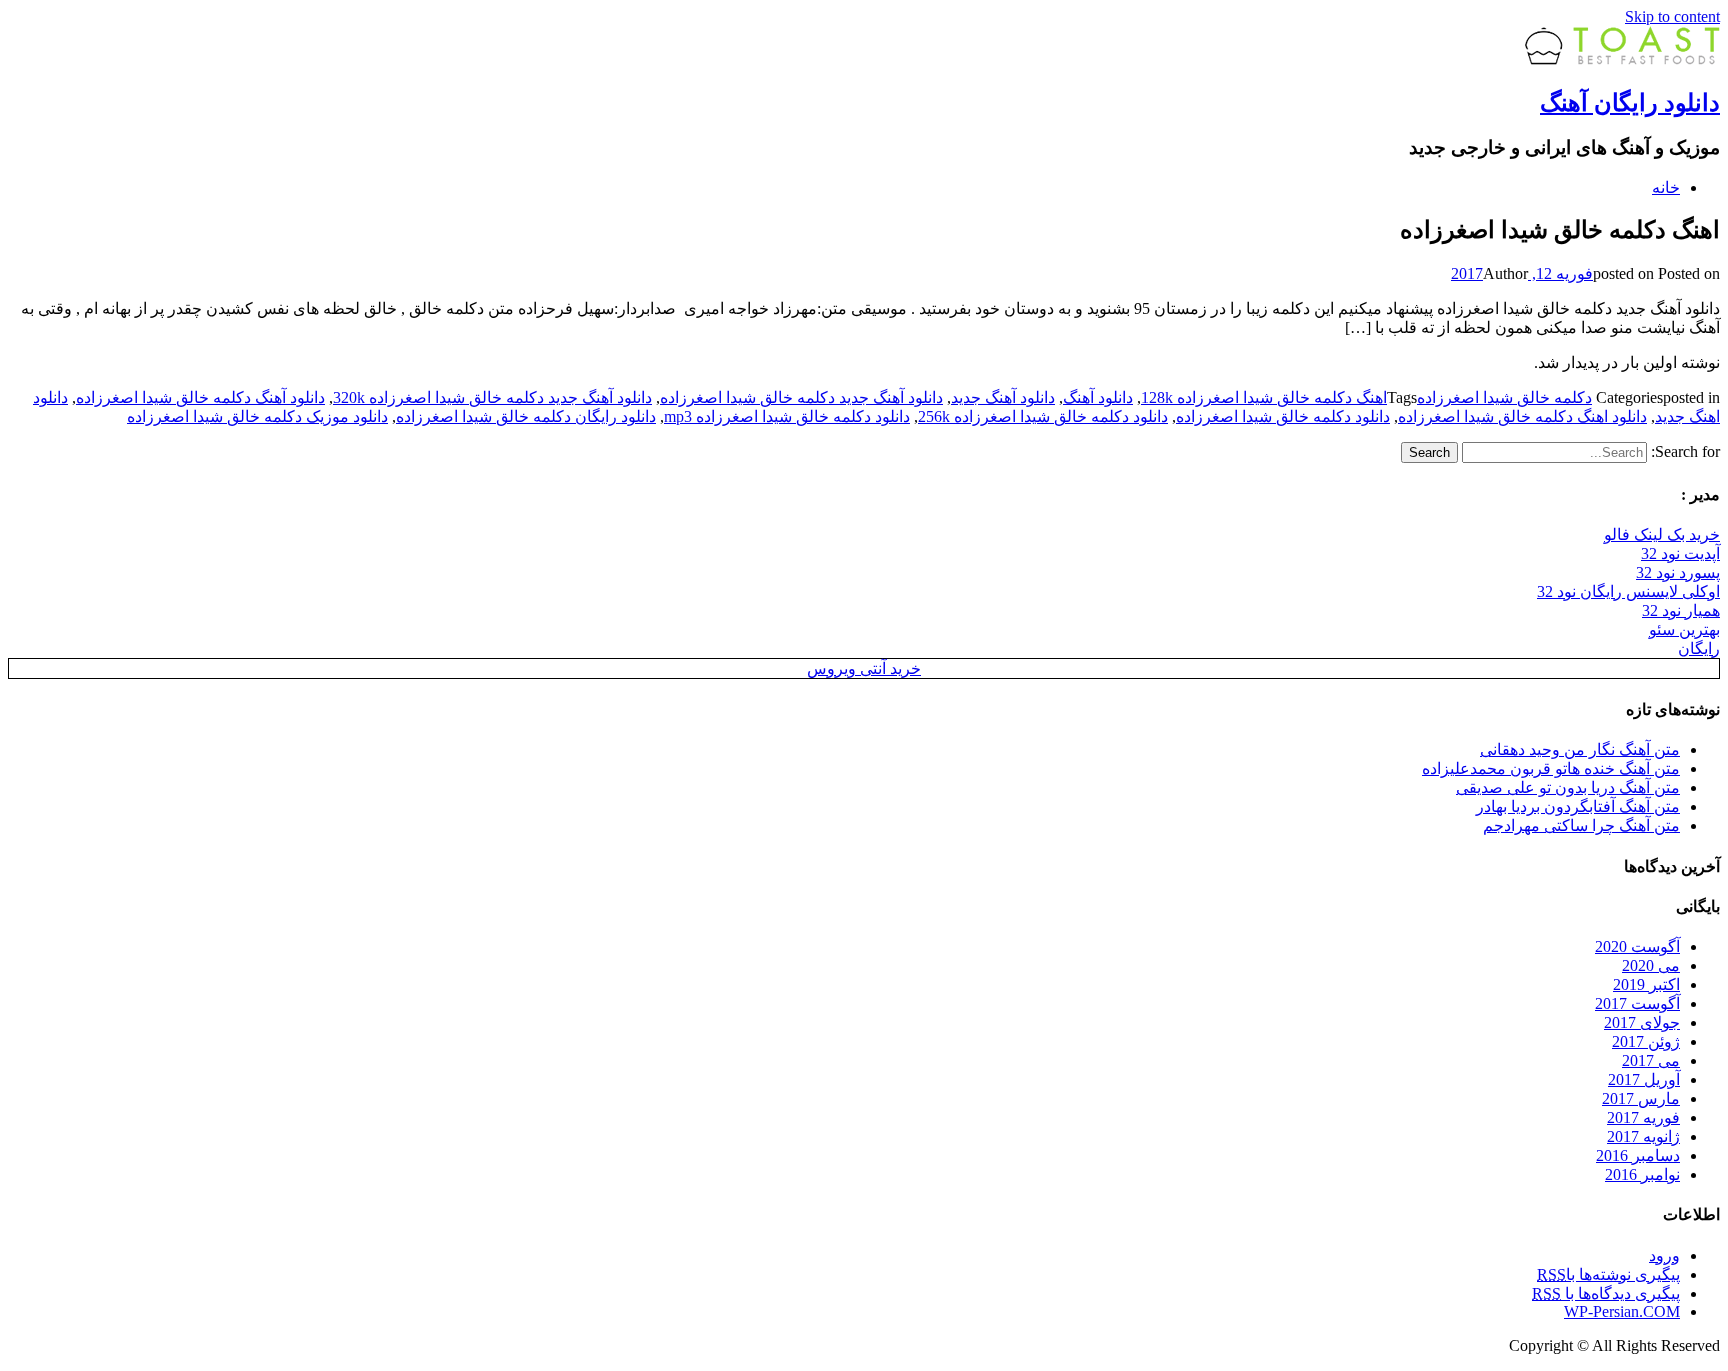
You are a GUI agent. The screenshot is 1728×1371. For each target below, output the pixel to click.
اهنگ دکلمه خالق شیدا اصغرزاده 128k (1264, 397)
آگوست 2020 (1637, 946)
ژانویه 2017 (1643, 1136)
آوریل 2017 (1644, 1079)
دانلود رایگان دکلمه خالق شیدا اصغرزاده (526, 416)
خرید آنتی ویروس (864, 668)
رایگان (1699, 648)
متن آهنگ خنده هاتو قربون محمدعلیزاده (1551, 768)
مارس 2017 (1641, 1098)
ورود (1664, 1255)
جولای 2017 (1642, 1022)
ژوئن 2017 (1646, 1041)
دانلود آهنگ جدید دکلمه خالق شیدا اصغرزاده (801, 397)
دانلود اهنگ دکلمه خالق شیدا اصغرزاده (1522, 416)
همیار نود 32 (1681, 610)
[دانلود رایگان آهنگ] (1622, 59)
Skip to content (1672, 16)
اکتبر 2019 (1646, 984)
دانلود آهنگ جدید (1003, 397)
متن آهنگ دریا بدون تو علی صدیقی (1568, 787)
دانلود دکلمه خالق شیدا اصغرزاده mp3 (787, 416)
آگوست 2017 (1637, 1003)
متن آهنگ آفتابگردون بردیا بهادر (1578, 806)
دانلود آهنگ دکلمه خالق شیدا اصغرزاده (200, 397)
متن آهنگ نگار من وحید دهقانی (1580, 749)
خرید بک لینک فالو (1662, 534)
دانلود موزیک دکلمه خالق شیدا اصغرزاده (257, 416)
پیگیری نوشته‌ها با (1608, 1274)
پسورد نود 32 (1678, 572)
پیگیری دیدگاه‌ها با (1606, 1293)
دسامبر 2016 (1638, 1155)
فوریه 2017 (1643, 1117)
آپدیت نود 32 (1680, 553)
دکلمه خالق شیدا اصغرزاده (1504, 397)
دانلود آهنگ (1098, 397)
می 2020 (1651, 965)
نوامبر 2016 (1642, 1174)
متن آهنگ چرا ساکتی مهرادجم (1581, 825)
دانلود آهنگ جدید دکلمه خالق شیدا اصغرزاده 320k (492, 397)
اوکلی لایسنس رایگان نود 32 (1628, 591)
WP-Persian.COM (1622, 1311)
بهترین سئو (1684, 629)
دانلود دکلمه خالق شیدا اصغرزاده (1283, 416)
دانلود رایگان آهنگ (1630, 103)
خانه (1666, 187)
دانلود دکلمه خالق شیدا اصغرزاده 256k (1043, 416)
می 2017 (1651, 1060)
